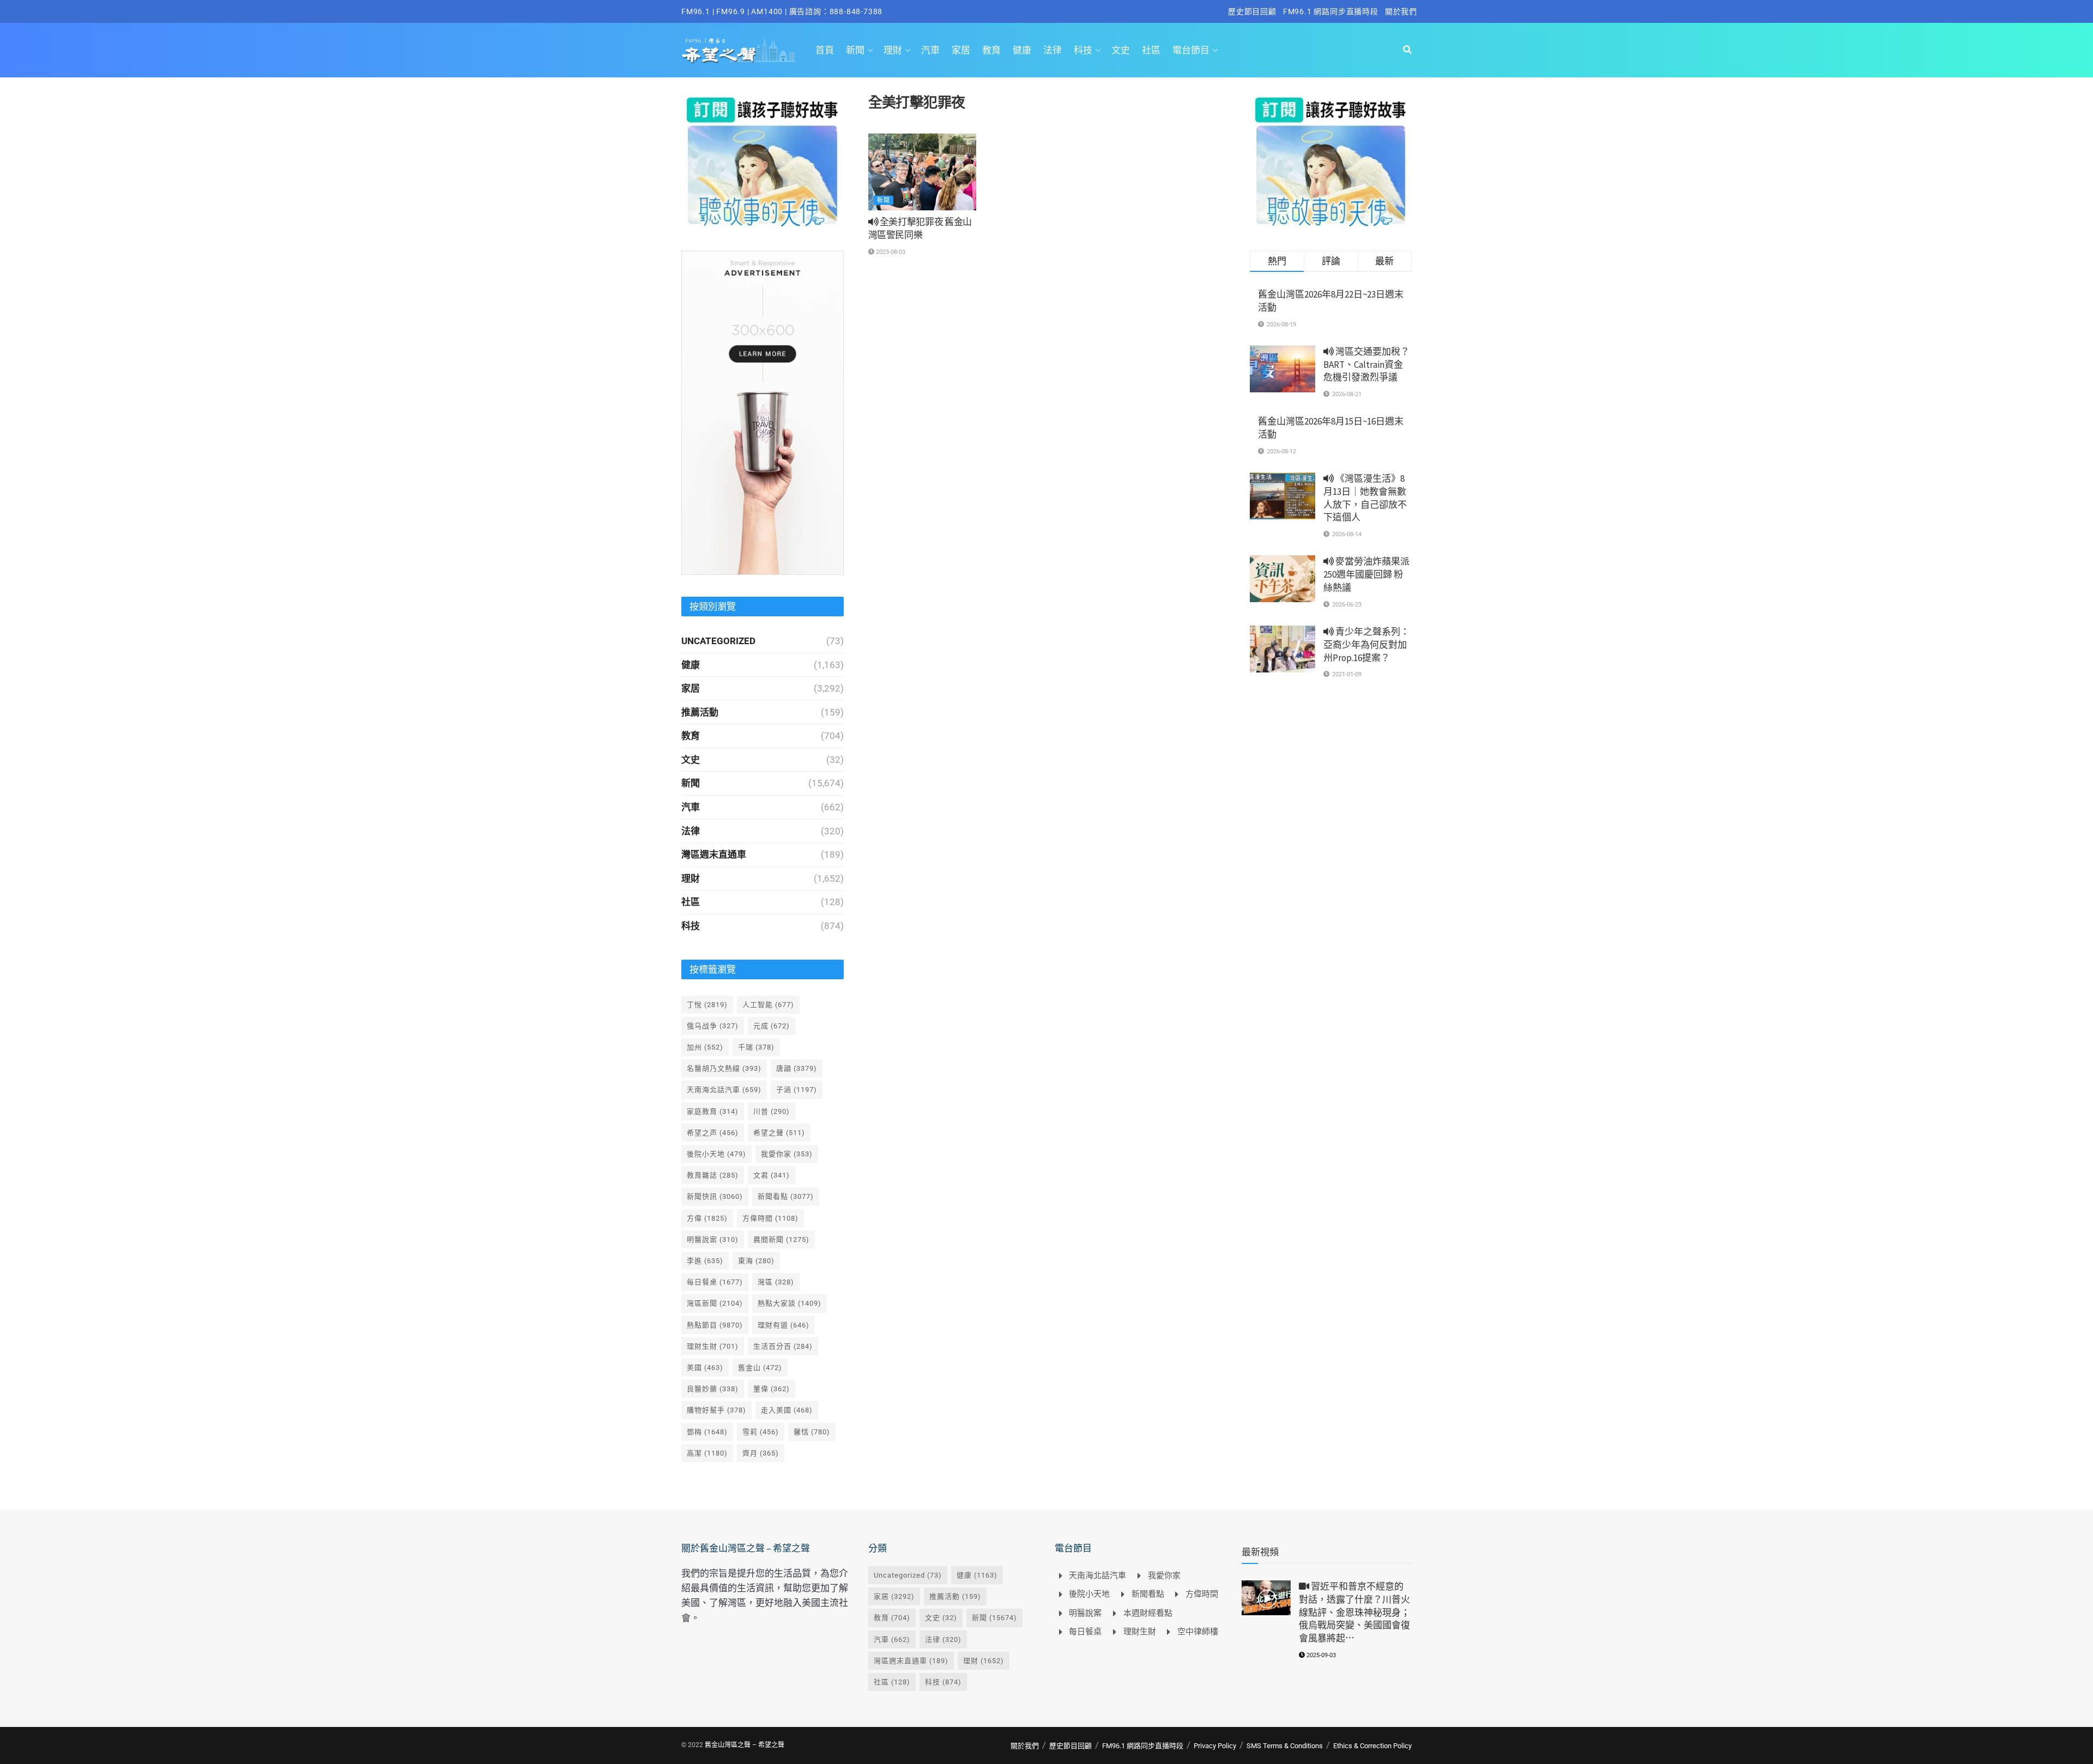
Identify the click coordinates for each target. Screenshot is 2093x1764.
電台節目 (1191, 50)
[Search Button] (1407, 50)
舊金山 (760, 1368)
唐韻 (797, 1068)
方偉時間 (770, 1218)
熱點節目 (715, 1325)
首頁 (825, 50)
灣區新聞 (715, 1303)
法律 (1052, 50)
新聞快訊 (715, 1196)
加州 (705, 1047)
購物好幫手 (716, 1410)
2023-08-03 (890, 252)
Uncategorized (718, 641)
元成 (772, 1026)
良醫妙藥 (713, 1389)
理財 (893, 50)
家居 (961, 50)
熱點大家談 (790, 1303)
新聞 (855, 50)
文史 (1121, 50)
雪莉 (761, 1432)
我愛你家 (787, 1154)
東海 (756, 1261)
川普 (772, 1111)
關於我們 (1401, 11)
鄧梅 (707, 1432)
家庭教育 (713, 1111)
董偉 (772, 1389)
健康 (1022, 50)
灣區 (776, 1282)
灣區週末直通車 (714, 854)
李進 (705, 1261)
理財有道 (784, 1325)
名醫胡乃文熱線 (724, 1068)
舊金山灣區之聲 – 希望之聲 (745, 1745)
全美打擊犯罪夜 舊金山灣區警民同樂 (920, 228)
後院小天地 (716, 1154)
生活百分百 (783, 1346)
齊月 (761, 1453)
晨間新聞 (781, 1239)
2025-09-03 (1320, 1655)
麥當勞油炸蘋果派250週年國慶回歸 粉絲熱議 (1366, 574)
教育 (991, 50)
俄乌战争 (713, 1026)
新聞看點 (786, 1196)
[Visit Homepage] (739, 50)
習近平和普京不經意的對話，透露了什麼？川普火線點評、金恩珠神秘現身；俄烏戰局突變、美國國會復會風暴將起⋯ (1354, 1612)
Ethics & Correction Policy (1372, 1746)
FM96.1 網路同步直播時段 (1331, 11)
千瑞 (756, 1047)
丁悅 (707, 1005)
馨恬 (812, 1432)
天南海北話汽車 (724, 1090)
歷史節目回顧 (1252, 11)
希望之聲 (779, 1133)
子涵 (797, 1090)
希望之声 (713, 1133)
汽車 (930, 50)
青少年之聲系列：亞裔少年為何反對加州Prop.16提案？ (1366, 645)
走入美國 (787, 1410)
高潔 (707, 1453)
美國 (705, 1368)
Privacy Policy (1215, 1746)
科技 (1083, 50)
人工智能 (768, 1005)
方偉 (707, 1218)
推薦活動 (700, 712)
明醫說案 (713, 1239)
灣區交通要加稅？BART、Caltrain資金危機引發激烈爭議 (1366, 365)
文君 (772, 1175)
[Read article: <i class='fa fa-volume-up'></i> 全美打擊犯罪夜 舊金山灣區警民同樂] (922, 172)
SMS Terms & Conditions (1285, 1746)
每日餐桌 (715, 1282)
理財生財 (713, 1346)
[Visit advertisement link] (763, 161)
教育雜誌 (713, 1175)
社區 (1151, 50)
